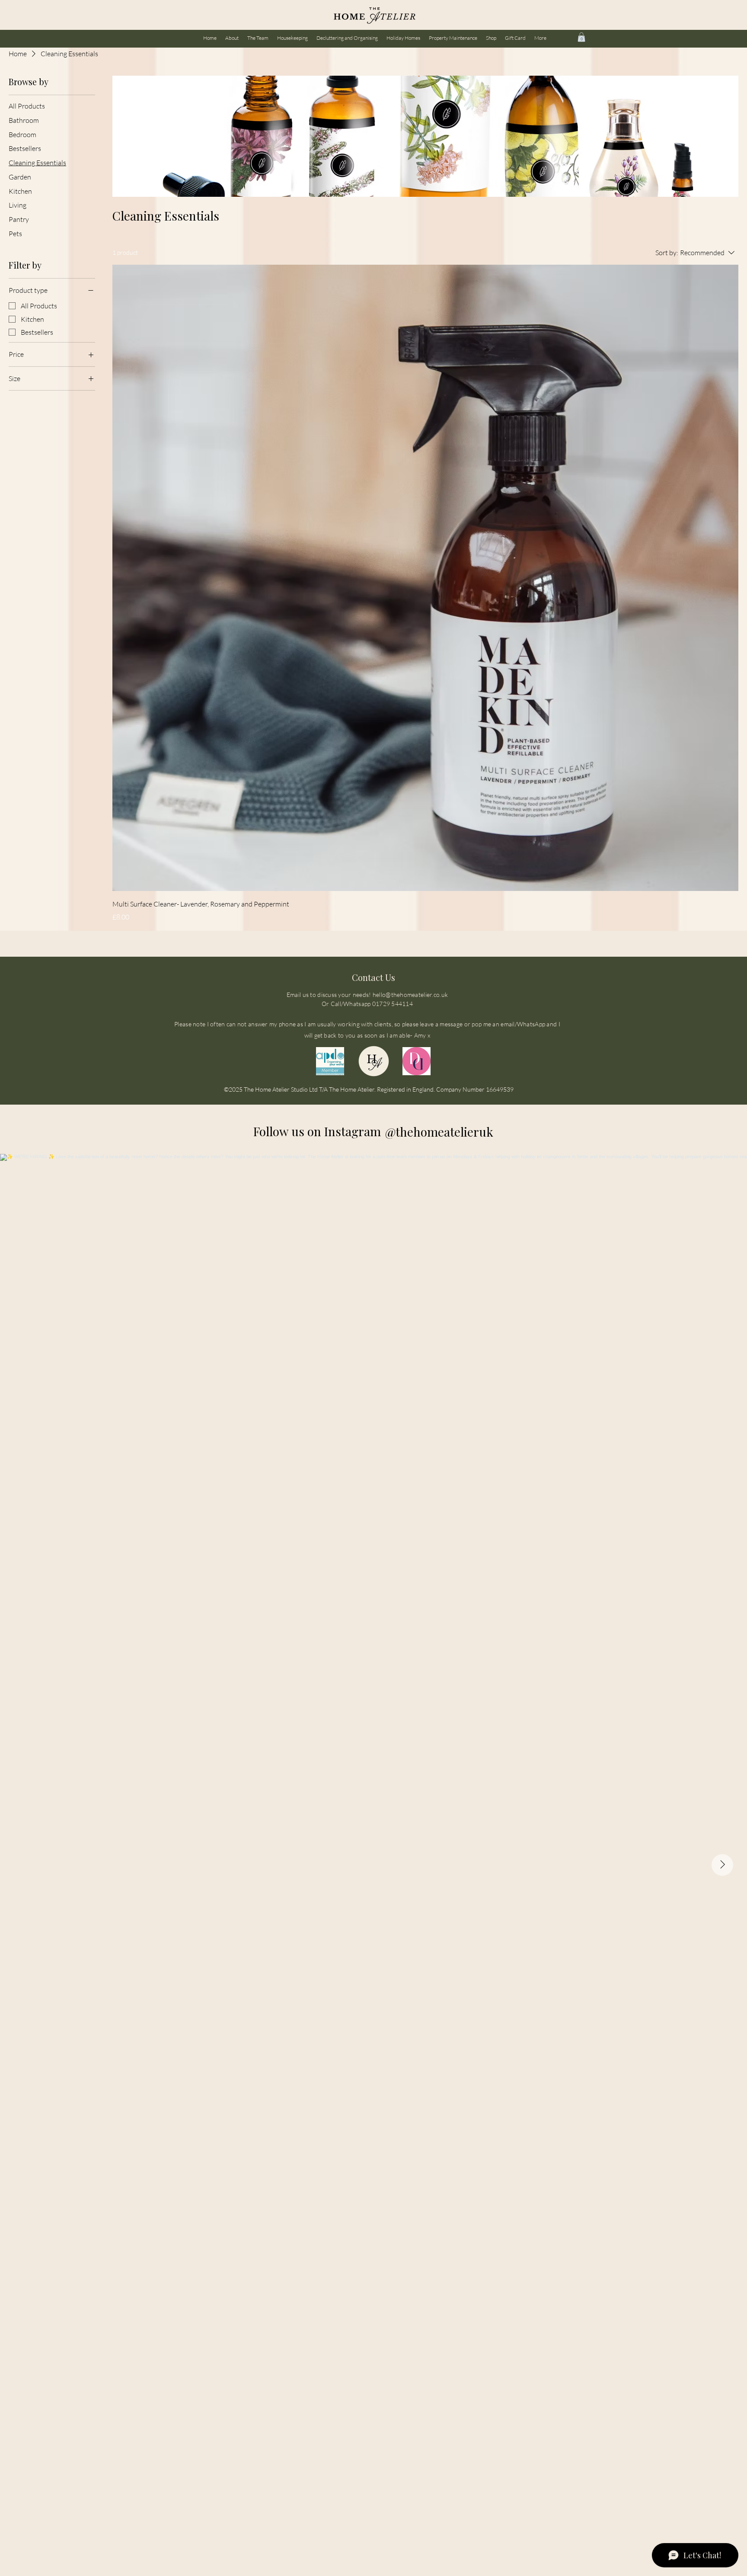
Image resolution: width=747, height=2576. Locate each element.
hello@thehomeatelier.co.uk (410, 995)
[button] (581, 37)
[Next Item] (722, 1865)
